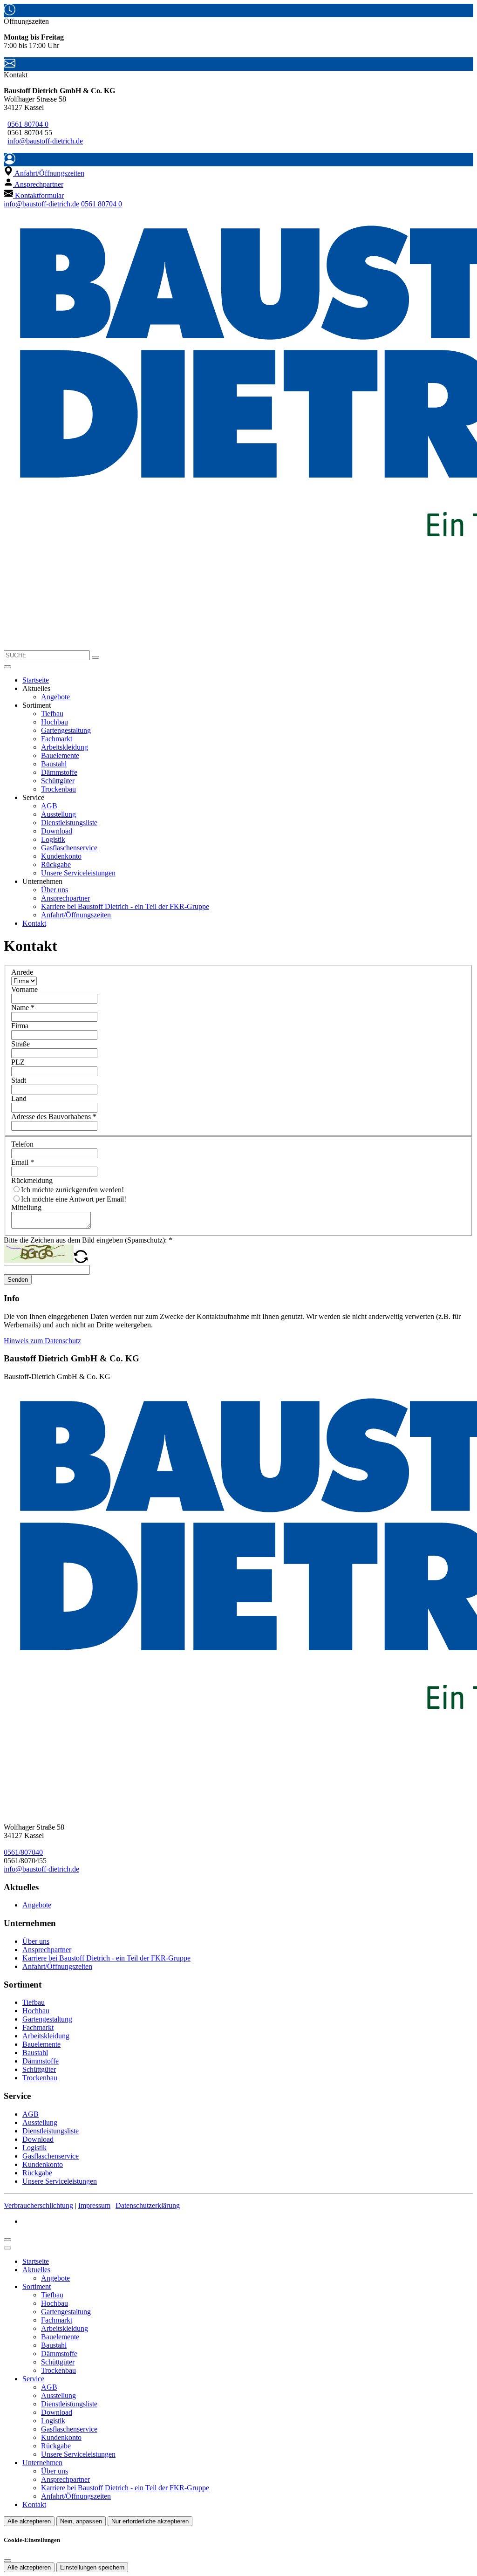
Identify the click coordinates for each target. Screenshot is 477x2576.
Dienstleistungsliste (69, 823)
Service (33, 2379)
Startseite (36, 680)
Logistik (53, 839)
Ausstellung (58, 814)
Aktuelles (36, 2270)
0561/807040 (23, 1852)
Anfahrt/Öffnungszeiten (76, 915)
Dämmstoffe (59, 772)
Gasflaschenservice (69, 848)
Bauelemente (60, 755)
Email (23, 1162)
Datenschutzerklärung (148, 2205)
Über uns (55, 890)
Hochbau (55, 722)
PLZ (18, 1062)
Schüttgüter (58, 781)
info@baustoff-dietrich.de (45, 141)
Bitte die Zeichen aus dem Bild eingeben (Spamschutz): (88, 1240)
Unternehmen (42, 2463)
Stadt (19, 1080)
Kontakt (34, 923)
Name (23, 1008)
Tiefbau (52, 714)
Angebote (55, 697)
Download (57, 831)
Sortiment (37, 2286)
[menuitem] (44, 173)
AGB (49, 806)
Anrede (22, 972)
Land (19, 1098)
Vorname (24, 989)
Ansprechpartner (65, 898)
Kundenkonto (61, 856)
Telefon (22, 1144)
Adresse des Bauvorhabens (54, 1117)
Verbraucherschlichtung (38, 2205)
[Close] (7, 2248)
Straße (20, 1044)
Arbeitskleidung (65, 747)
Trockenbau (58, 789)
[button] (7, 667)
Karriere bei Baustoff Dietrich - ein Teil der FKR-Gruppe (125, 906)
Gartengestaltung (66, 730)
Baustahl (54, 764)
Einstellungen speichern (92, 2567)
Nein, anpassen (81, 2521)
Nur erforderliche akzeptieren (150, 2521)
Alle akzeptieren (29, 2521)
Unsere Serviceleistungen (78, 873)
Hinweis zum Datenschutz (42, 1341)
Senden (18, 1280)
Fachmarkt (57, 739)
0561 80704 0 (28, 124)
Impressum (94, 2205)
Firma (20, 1026)
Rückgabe (56, 864)
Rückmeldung (32, 1180)
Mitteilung (26, 1207)
